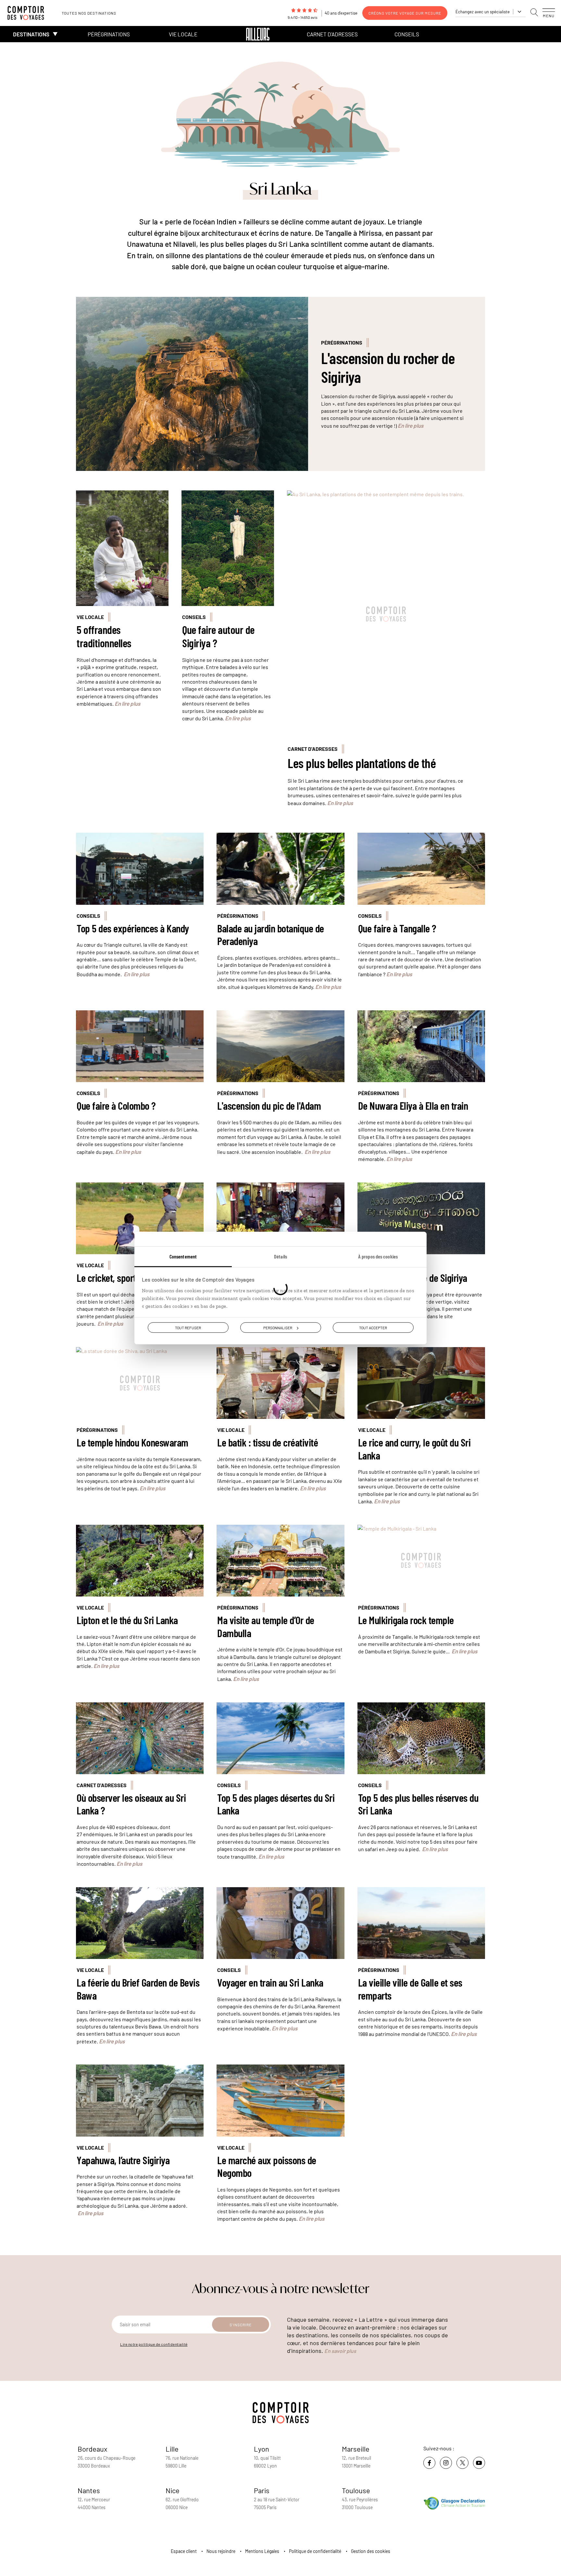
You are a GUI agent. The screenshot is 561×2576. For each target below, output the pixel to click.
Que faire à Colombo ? (116, 1106)
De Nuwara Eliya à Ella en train (413, 1106)
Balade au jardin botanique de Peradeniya (271, 935)
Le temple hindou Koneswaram (132, 1442)
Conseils (407, 34)
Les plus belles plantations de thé (362, 763)
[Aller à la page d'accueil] (29, 13)
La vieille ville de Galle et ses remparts (410, 1989)
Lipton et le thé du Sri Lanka (127, 1620)
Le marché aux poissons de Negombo (267, 2167)
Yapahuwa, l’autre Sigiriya (123, 2160)
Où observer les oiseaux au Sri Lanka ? (131, 1804)
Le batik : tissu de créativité (268, 1442)
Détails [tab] (280, 1256)
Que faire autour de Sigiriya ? (218, 636)
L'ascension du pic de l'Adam (269, 1106)
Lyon (262, 2449)
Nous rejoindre (221, 2551)
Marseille (356, 2449)
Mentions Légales (262, 2551)
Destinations (31, 34)
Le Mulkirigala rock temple (406, 1620)
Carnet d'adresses (332, 34)
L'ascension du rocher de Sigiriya (388, 367)
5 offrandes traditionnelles (104, 636)
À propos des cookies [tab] (378, 1256)
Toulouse (356, 2490)
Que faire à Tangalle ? (397, 928)
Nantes (89, 2490)
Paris (262, 2490)
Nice (173, 2490)
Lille (172, 2449)
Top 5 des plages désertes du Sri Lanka (276, 1804)
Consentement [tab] (183, 1256)
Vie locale (183, 34)
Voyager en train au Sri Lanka (270, 1983)
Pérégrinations (109, 34)
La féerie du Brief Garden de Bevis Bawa (138, 1989)
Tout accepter (373, 1328)
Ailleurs (258, 34)
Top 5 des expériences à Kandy (133, 928)
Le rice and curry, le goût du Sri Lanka (414, 1449)
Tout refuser (188, 1328)
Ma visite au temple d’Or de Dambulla (266, 1627)
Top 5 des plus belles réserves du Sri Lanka (418, 1804)
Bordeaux (93, 2449)
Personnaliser (278, 1328)
